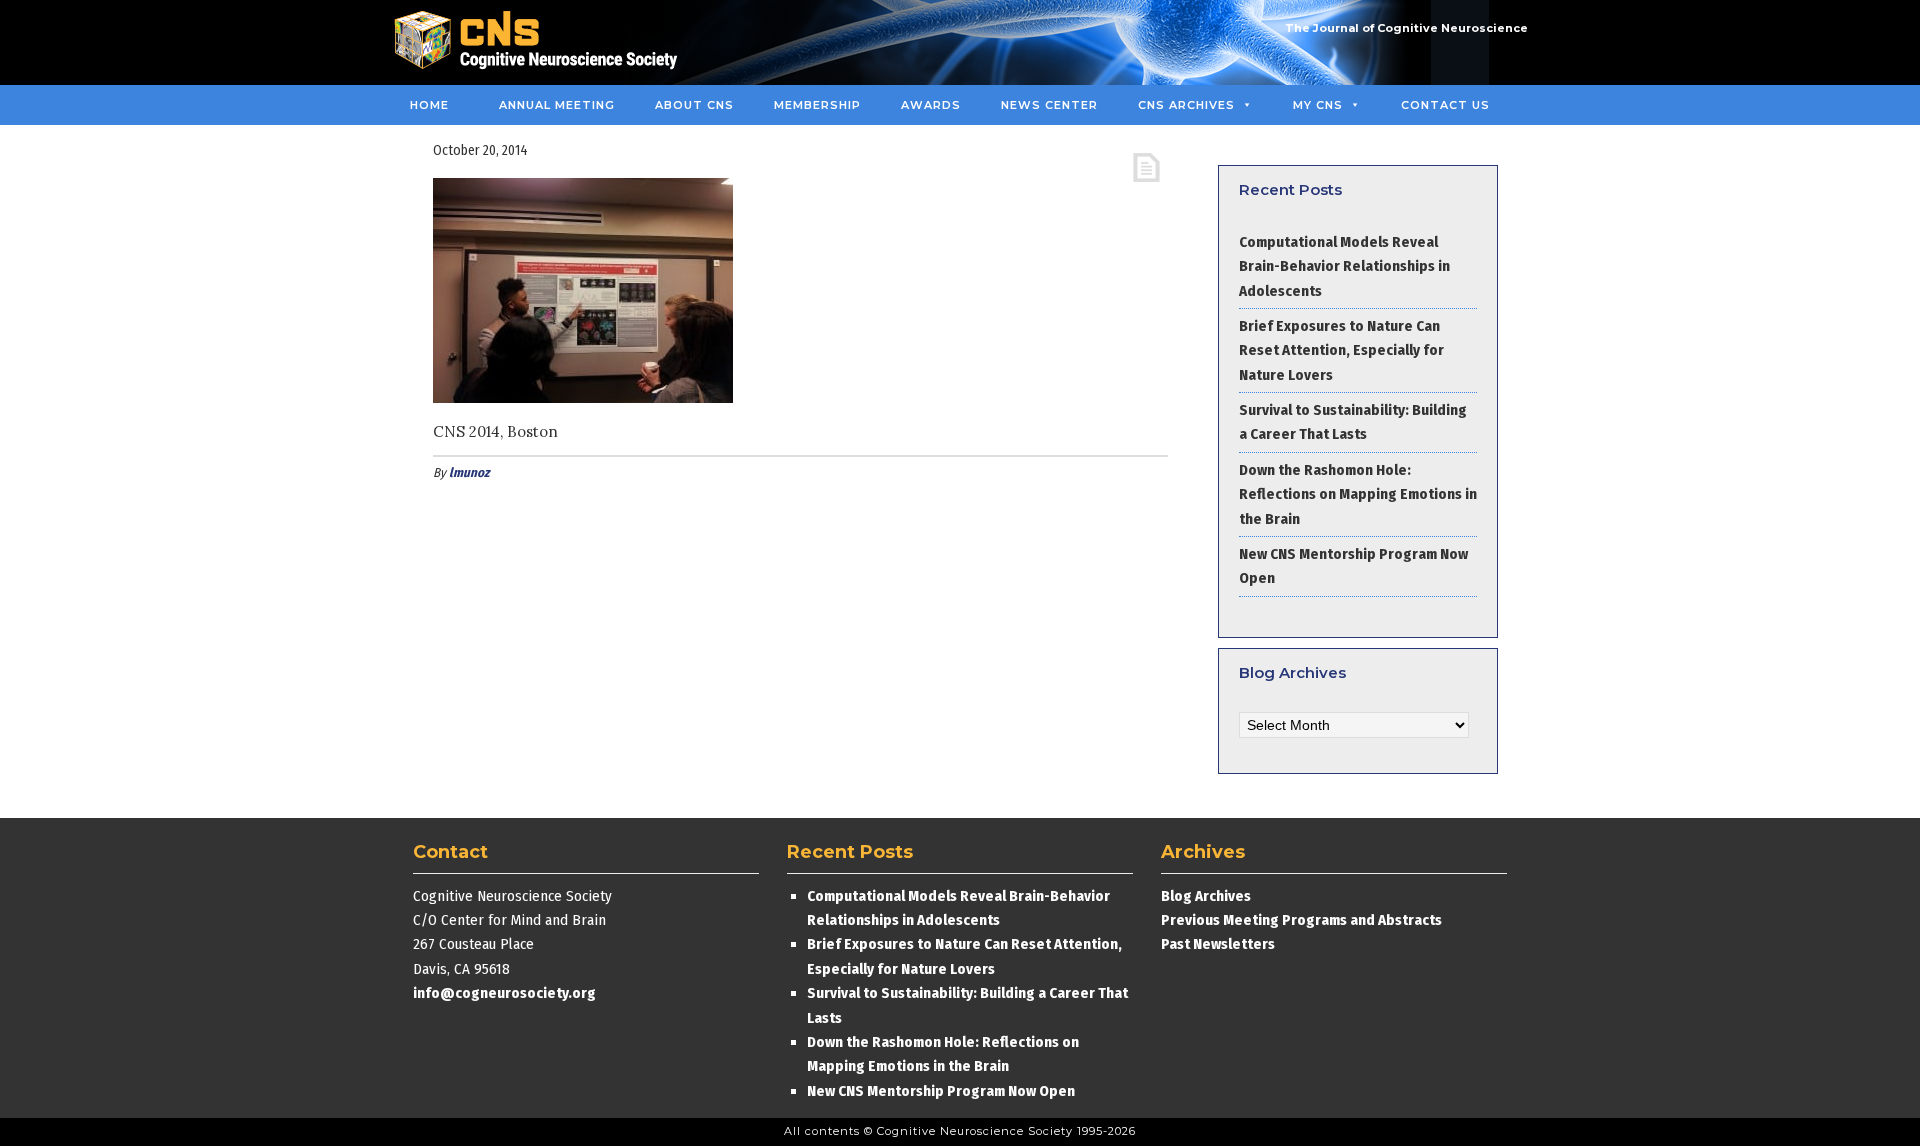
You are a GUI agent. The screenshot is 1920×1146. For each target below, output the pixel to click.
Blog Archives (1206, 896)
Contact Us (1445, 105)
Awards (931, 105)
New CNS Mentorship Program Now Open (941, 1091)
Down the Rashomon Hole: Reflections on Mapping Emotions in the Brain (1358, 494)
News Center (1049, 105)
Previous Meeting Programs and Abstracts (1301, 920)
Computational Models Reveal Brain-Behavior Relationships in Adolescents (1344, 266)
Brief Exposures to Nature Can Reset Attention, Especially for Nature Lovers (1341, 350)
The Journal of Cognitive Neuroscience (1406, 28)
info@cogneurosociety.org (504, 993)
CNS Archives (1186, 105)
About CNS (694, 105)
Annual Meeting (557, 105)
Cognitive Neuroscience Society (543, 42)
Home (429, 105)
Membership (817, 105)
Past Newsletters (1218, 944)
